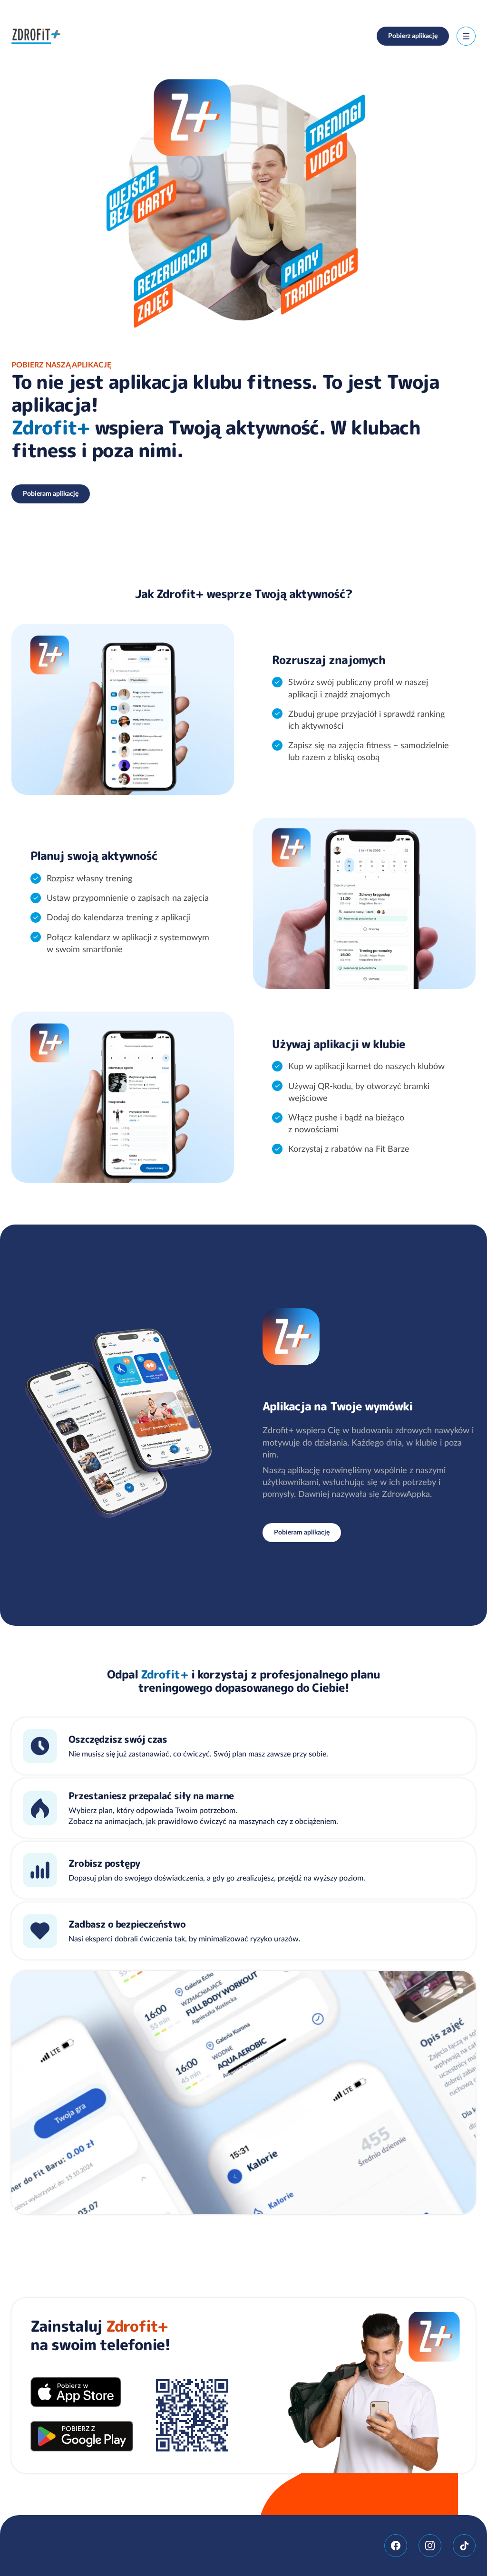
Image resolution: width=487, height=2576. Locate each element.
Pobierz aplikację (413, 36)
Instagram (430, 2546)
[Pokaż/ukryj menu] (466, 36)
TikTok (464, 2546)
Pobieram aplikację (51, 493)
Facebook (396, 2546)
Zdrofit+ (36, 36)
